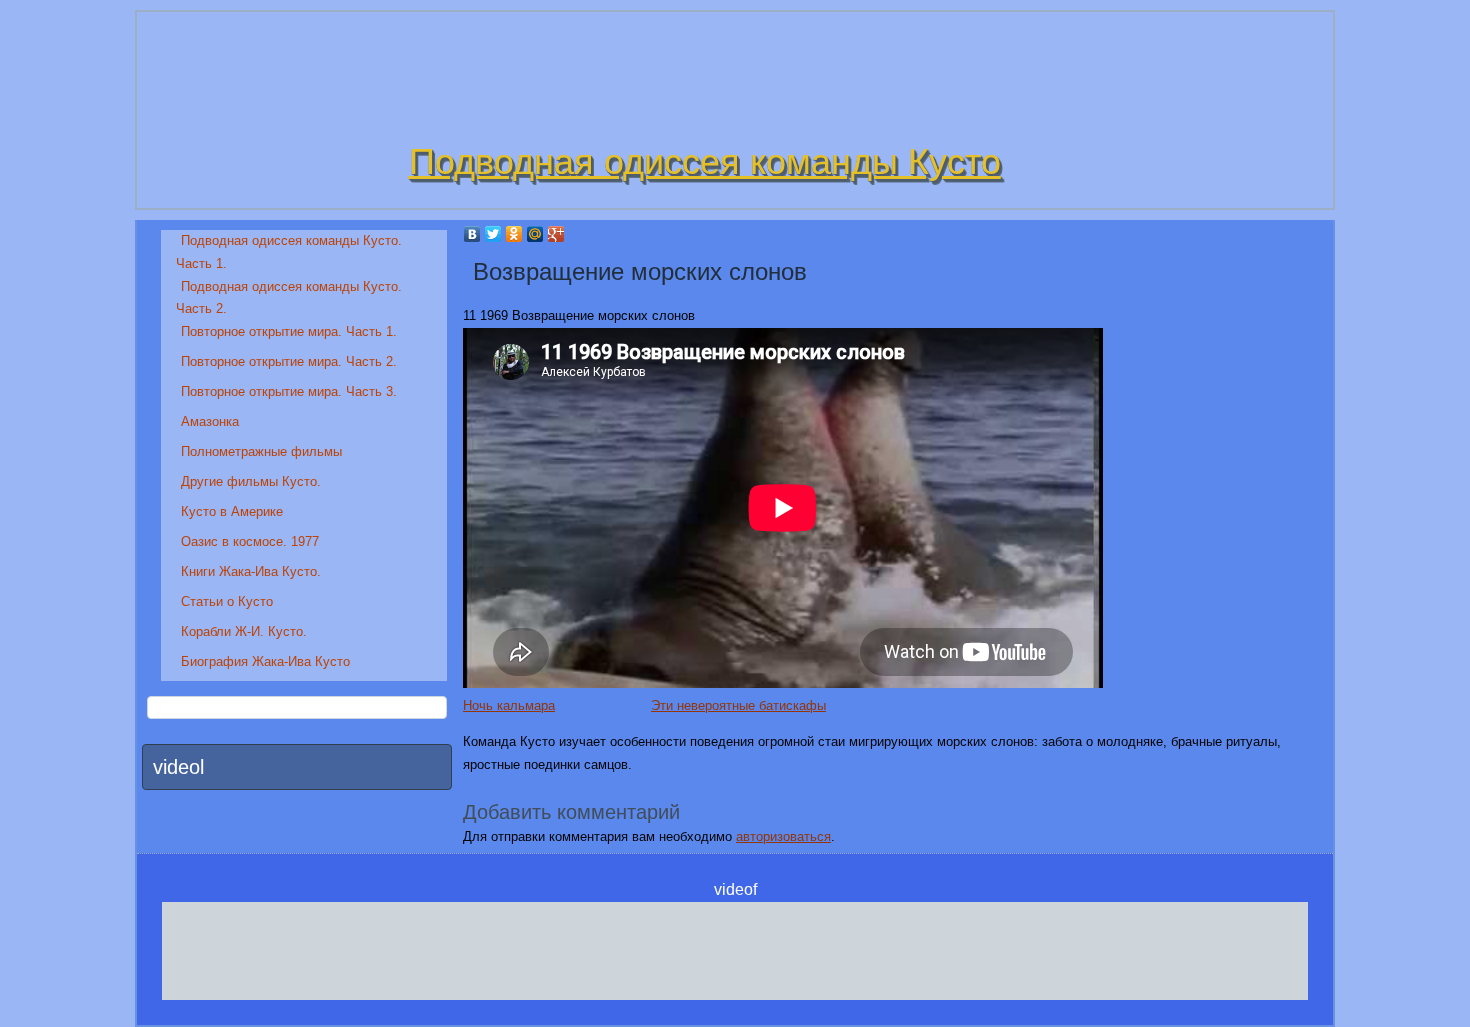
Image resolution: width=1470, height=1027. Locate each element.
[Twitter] (493, 234)
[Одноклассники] (514, 234)
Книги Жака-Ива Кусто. (251, 571)
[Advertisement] (735, 947)
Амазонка (210, 421)
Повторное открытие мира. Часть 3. (289, 391)
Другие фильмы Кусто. (251, 481)
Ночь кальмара (509, 705)
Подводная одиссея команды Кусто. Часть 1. (289, 252)
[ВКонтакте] (472, 234)
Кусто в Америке (232, 511)
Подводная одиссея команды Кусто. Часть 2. (289, 298)
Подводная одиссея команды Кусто (705, 161)
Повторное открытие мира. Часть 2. (289, 361)
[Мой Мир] (535, 234)
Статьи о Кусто (227, 601)
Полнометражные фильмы (261, 451)
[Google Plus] (556, 234)
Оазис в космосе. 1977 (250, 541)
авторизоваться (783, 836)
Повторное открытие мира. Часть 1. (289, 331)
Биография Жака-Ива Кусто (265, 661)
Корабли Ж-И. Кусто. (244, 631)
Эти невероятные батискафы (738, 705)
